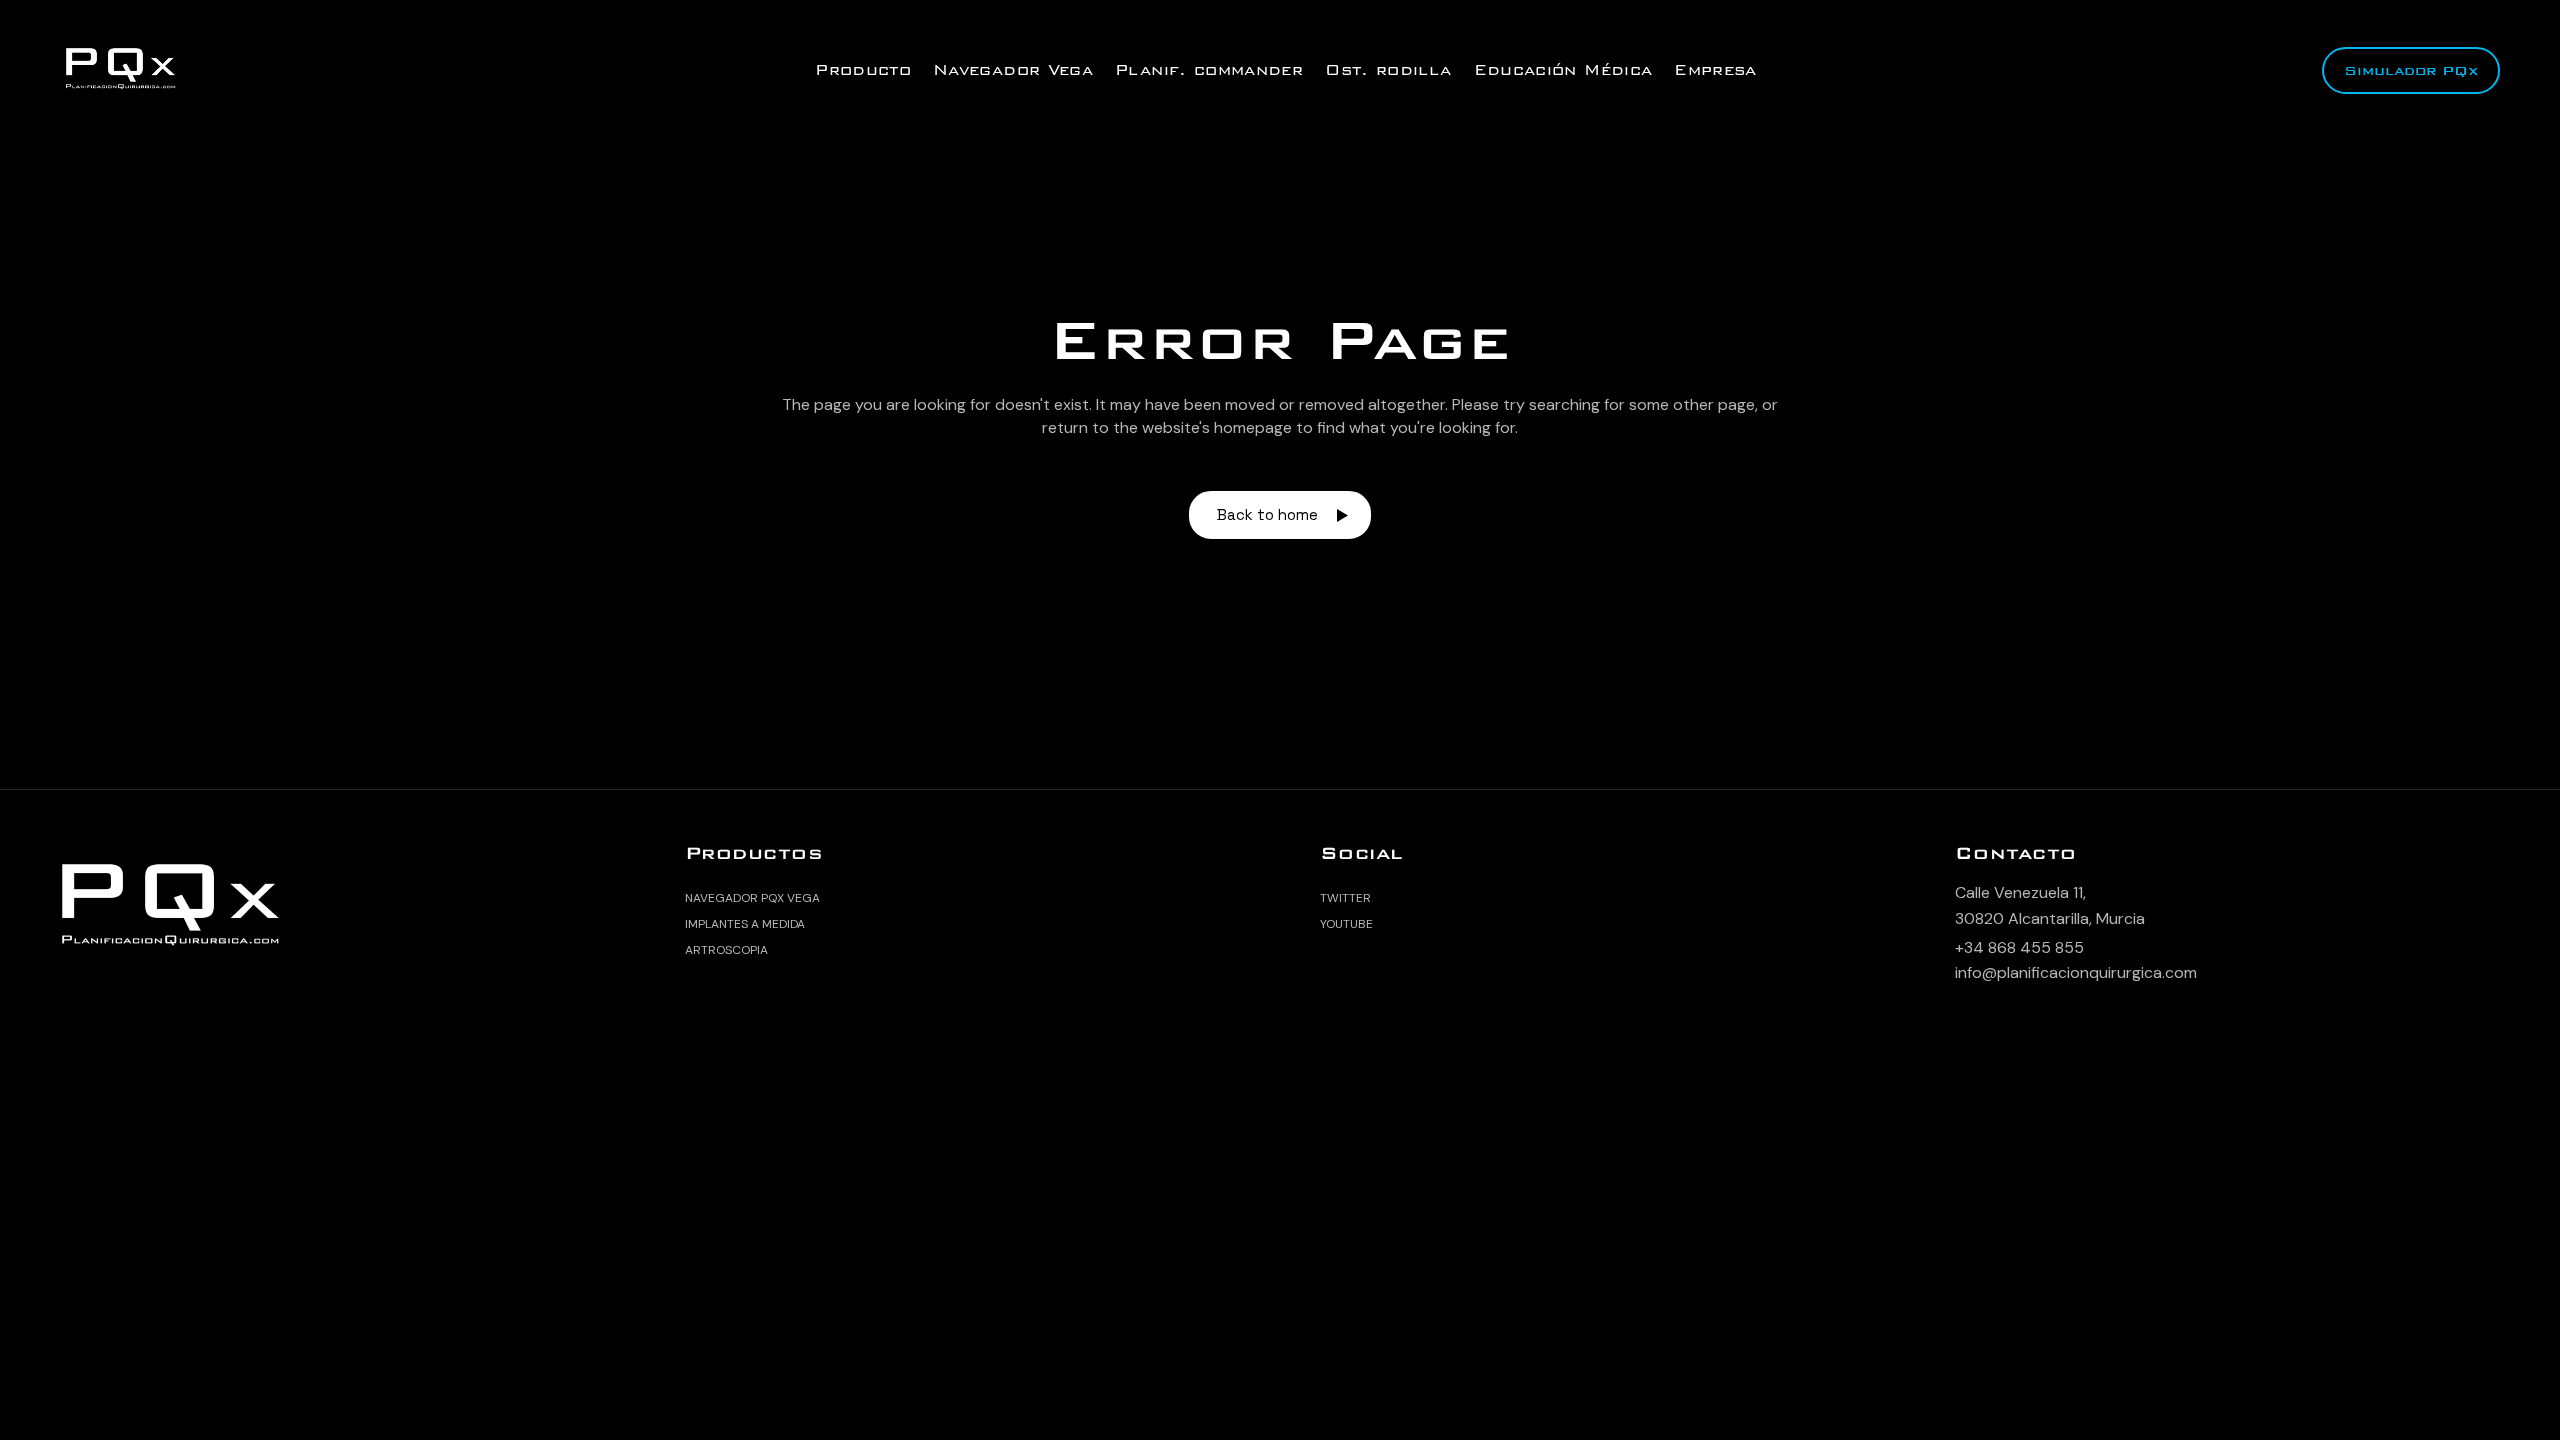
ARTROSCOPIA (726, 950)
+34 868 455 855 (2019, 947)
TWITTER (1345, 898)
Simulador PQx (2411, 70)
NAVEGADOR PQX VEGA (752, 898)
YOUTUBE (1346, 924)
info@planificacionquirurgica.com (2076, 972)
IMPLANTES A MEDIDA (745, 924)
